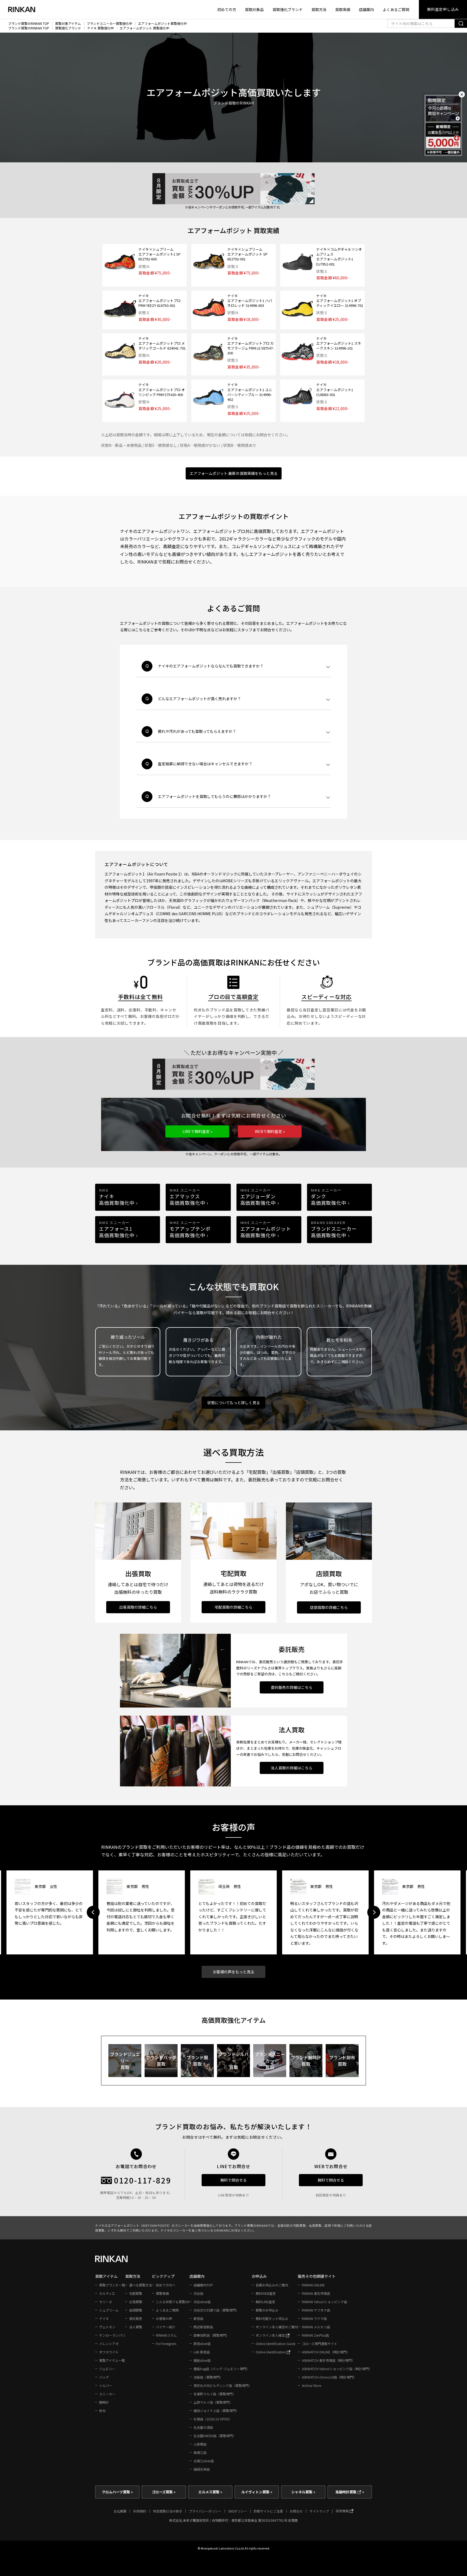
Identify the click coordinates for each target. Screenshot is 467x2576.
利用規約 (140, 2511)
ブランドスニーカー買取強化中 (109, 24)
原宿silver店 (202, 2344)
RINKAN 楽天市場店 (316, 2293)
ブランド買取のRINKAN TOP (29, 24)
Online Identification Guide (276, 2344)
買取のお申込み (267, 2310)
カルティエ (107, 2293)
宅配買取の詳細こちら (234, 1607)
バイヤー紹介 (166, 2327)
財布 (102, 2411)
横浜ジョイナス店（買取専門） (216, 2411)
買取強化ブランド (288, 9)
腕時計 (104, 2402)
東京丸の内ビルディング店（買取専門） (223, 2385)
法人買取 (136, 2327)
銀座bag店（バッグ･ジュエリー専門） (221, 2369)
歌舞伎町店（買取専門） (211, 2335)
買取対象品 (254, 9)
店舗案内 (366, 9)
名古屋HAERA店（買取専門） (215, 2436)
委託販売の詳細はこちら (292, 1687)
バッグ (104, 2377)
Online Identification (271, 2352)
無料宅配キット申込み (272, 2318)
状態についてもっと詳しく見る (234, 1403)
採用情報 (343, 2511)
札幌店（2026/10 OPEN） (213, 2419)
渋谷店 (198, 2293)
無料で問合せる (234, 2180)
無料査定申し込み (443, 9)
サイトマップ (319, 2511)
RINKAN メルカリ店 (316, 2327)
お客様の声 (164, 2318)
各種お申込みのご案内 (272, 2285)
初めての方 (227, 9)
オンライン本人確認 (271, 2335)
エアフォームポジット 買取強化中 (144, 28)
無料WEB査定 (266, 2293)
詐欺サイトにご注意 (268, 2511)
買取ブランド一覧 (112, 2285)
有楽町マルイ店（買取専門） (215, 2394)
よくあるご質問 (396, 9)
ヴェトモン (107, 2327)
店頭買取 (136, 2310)
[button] (197, 1131)
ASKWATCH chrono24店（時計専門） (329, 2377)
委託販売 (136, 2318)
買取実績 (343, 9)
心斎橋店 (200, 2444)
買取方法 (319, 9)
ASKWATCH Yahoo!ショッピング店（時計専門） (337, 2369)
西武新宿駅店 (203, 2327)
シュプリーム (109, 2310)
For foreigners (166, 2344)
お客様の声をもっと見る (234, 1972)
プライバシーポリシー (205, 2511)
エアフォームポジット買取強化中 (162, 24)
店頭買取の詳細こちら (329, 1607)
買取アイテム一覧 (112, 2360)
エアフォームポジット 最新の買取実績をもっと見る (234, 473)
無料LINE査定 (265, 2302)
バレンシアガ (109, 2344)
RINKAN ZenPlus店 (315, 2335)
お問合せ (296, 2511)
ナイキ (104, 2318)
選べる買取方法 (141, 2285)
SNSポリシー (238, 2511)
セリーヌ (106, 2302)
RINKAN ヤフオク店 (316, 2310)
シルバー (106, 2385)
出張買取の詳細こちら (138, 1607)
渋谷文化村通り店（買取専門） (216, 2310)
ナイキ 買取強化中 (100, 28)
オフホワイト (109, 2352)
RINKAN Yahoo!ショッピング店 (324, 2302)
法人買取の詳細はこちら (292, 1768)
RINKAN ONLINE (313, 2285)
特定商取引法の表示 (168, 2511)
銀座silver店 (202, 2360)
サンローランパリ (112, 2335)
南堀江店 (200, 2452)
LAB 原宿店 (202, 2352)
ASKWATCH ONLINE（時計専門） (326, 2352)
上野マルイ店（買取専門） (213, 2402)
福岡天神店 (202, 2469)
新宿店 (198, 2318)
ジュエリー (107, 2369)
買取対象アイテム (68, 24)
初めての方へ (166, 2285)
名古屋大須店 (203, 2427)
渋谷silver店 (202, 2302)
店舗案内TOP (203, 2285)
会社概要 (120, 2511)
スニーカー (107, 2394)
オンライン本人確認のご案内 (277, 2327)
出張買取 (136, 2302)
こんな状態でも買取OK (173, 2302)
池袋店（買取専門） (208, 2377)
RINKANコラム (166, 2335)
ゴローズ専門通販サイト (320, 2344)
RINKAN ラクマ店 (314, 2318)
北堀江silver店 (204, 2461)
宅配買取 (136, 2293)
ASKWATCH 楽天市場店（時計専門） (328, 2360)
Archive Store (311, 2385)
